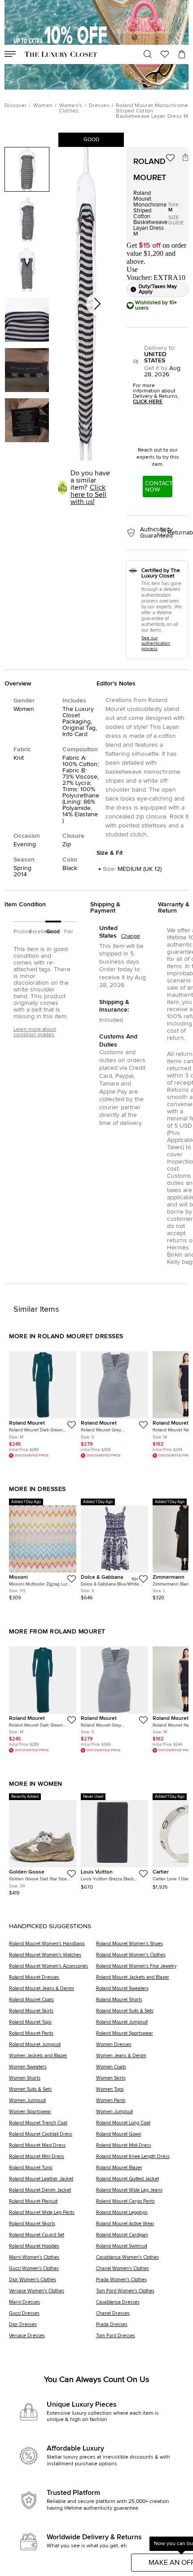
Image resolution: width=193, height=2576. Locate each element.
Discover (15, 106)
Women (43, 106)
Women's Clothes (71, 108)
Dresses (99, 106)
